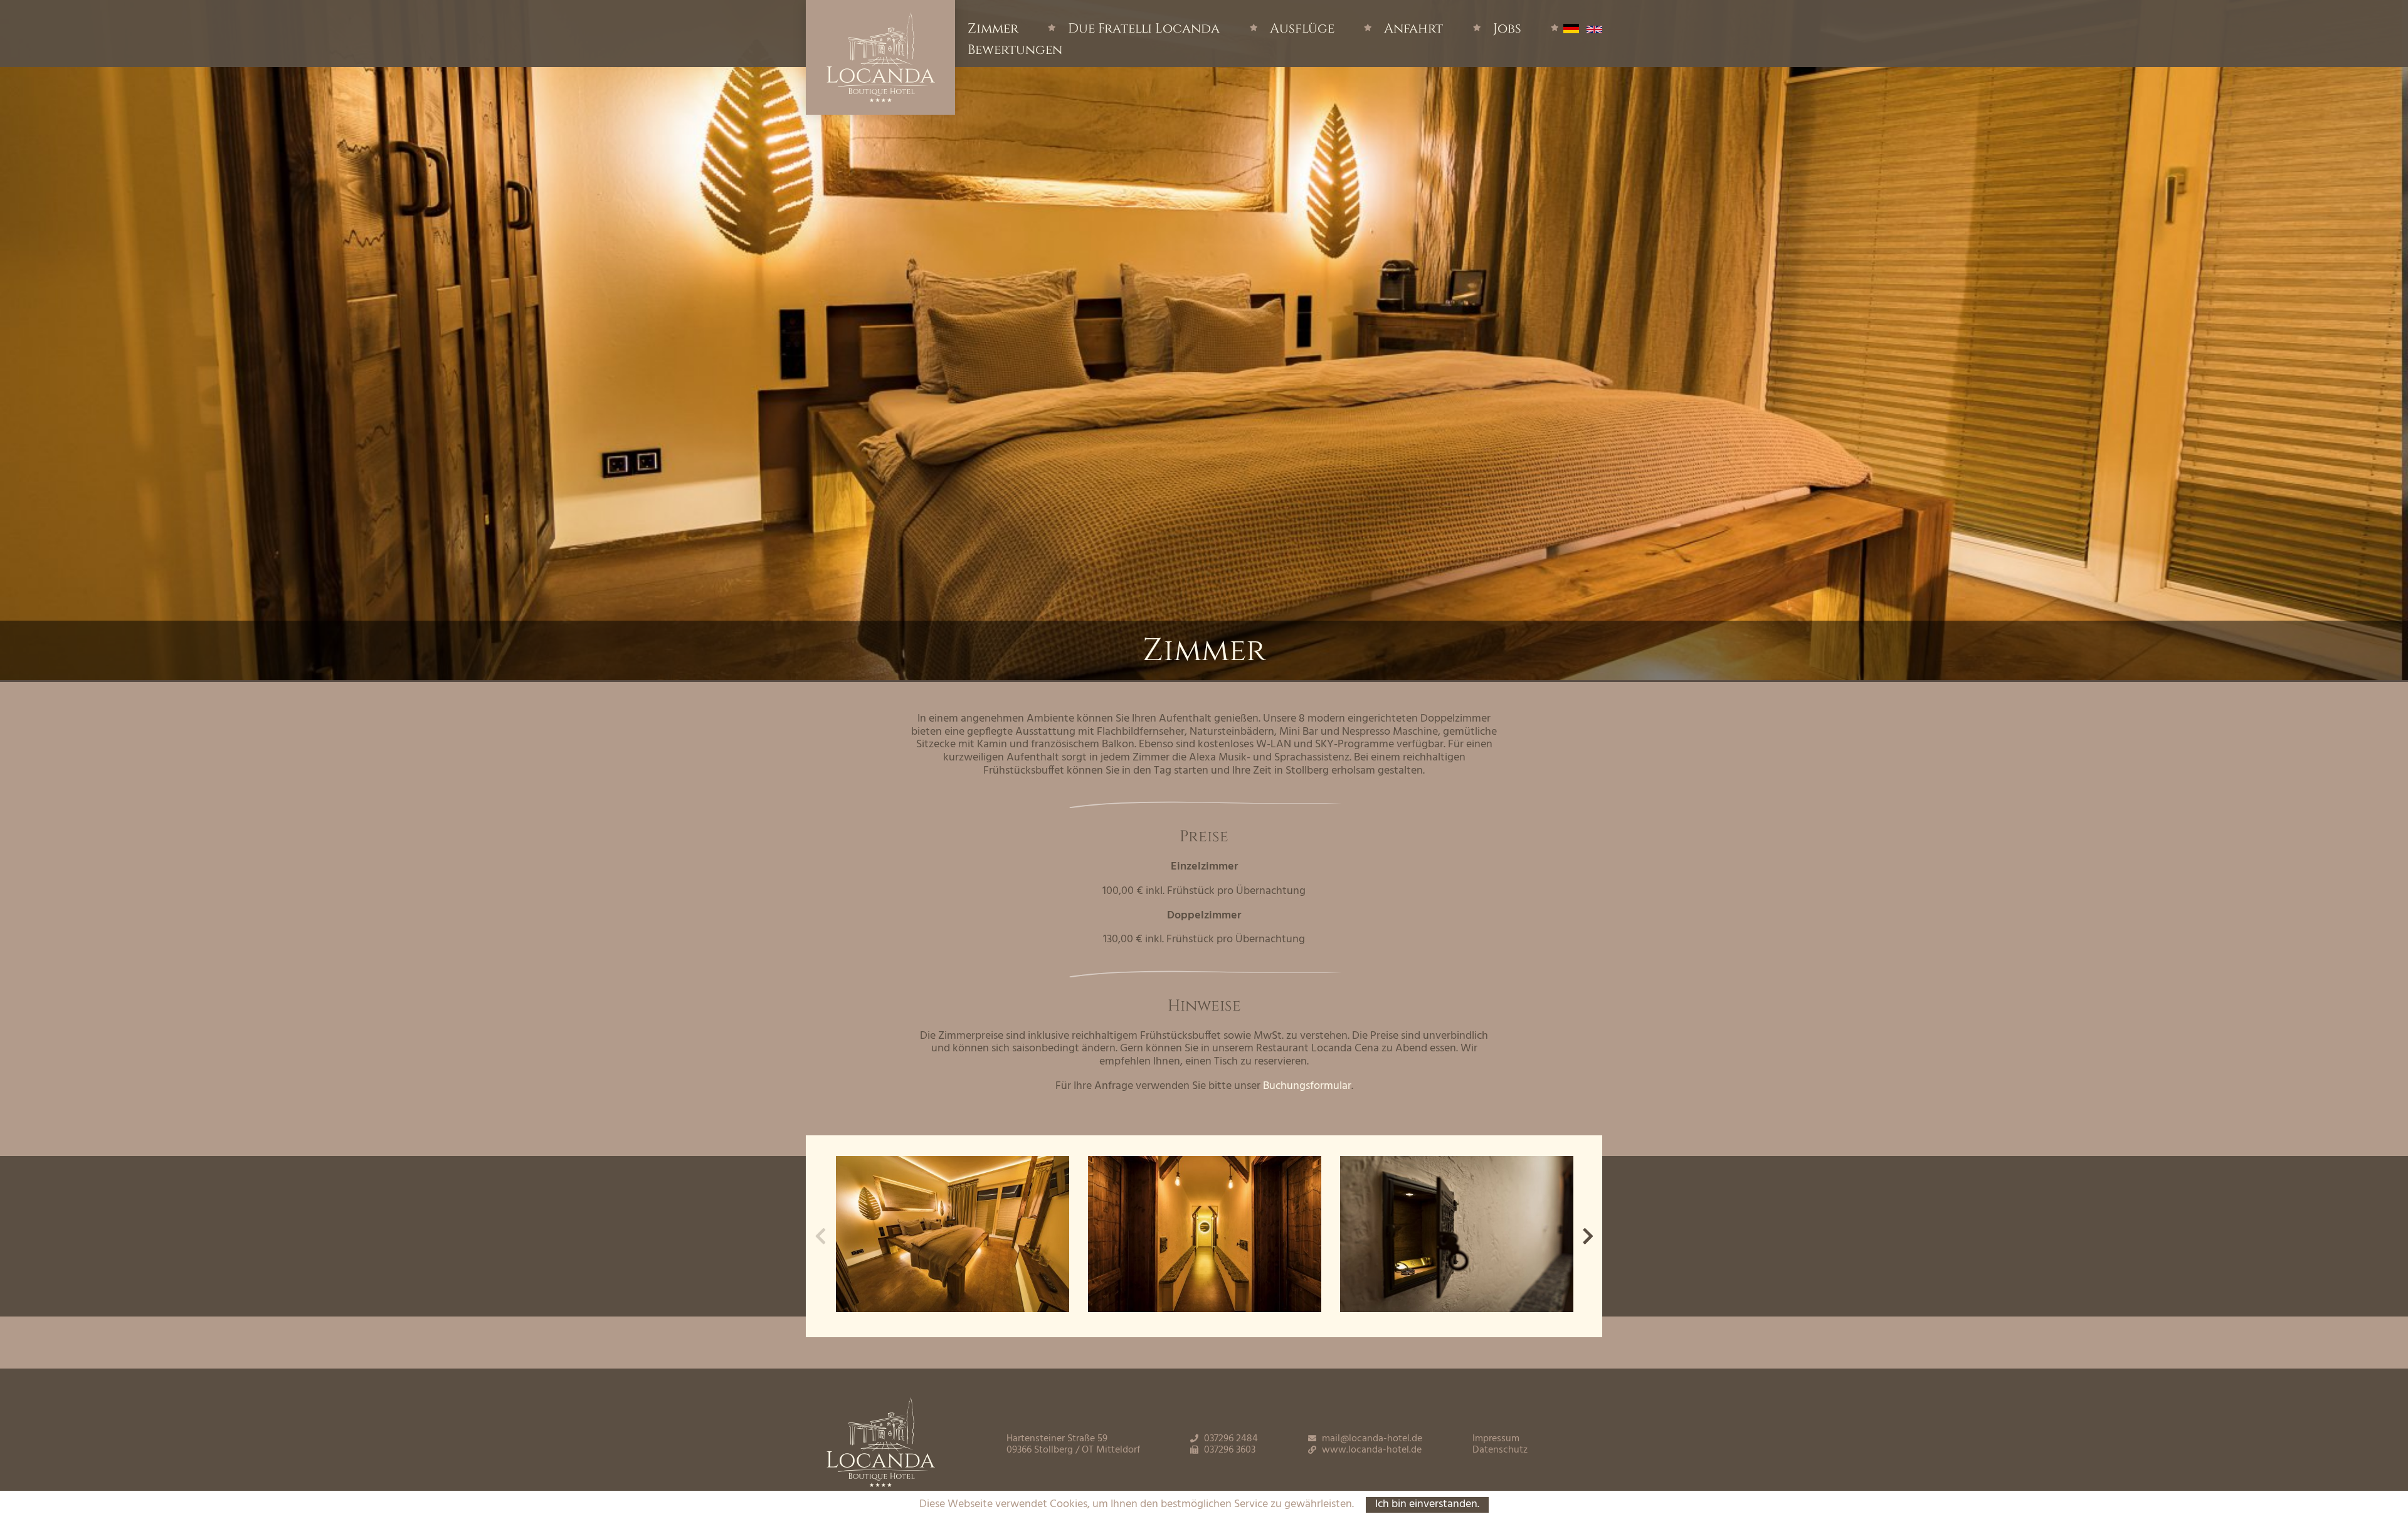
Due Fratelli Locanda (1144, 29)
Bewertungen (1015, 50)
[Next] (1588, 1236)
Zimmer (993, 29)
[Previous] (820, 1236)
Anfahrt (1413, 29)
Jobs (1507, 29)
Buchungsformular (1307, 1086)
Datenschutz (1500, 1450)
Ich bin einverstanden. (1427, 1505)
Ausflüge (1302, 29)
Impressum (1496, 1439)
